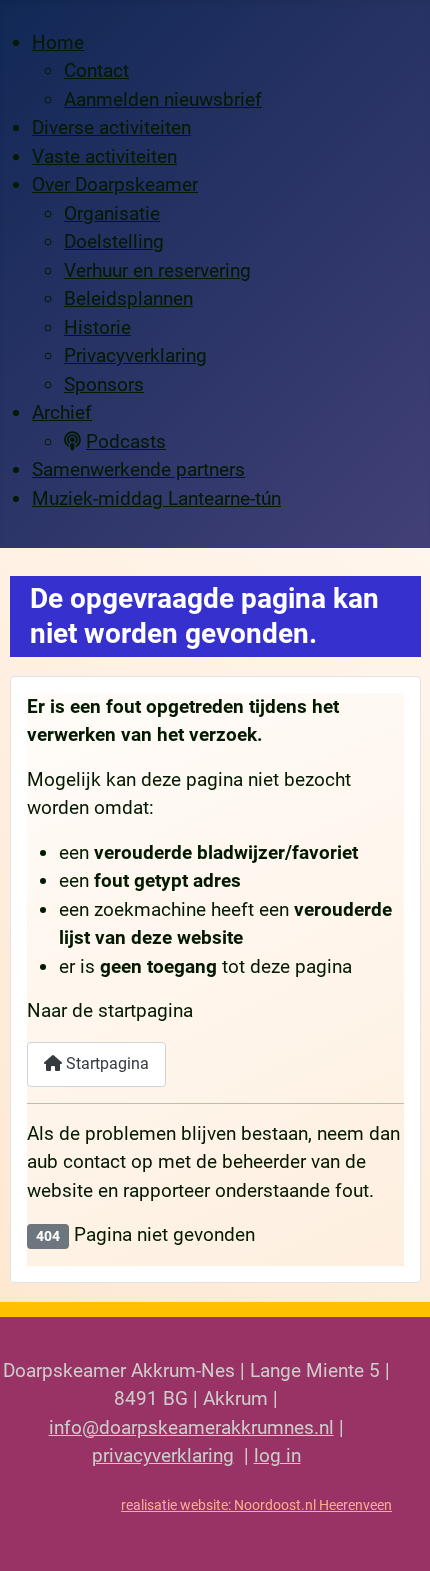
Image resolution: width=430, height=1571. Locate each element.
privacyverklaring (163, 1455)
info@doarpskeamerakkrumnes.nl (191, 1427)
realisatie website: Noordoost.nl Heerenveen (256, 1505)
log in (277, 1455)
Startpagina (105, 1063)
